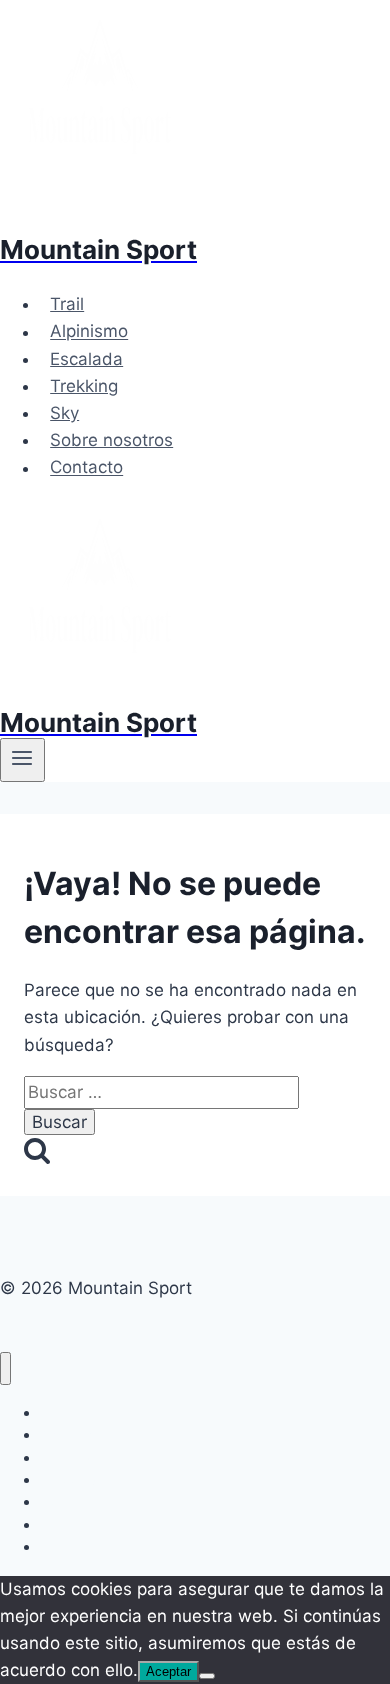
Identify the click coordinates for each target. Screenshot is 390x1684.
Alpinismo (89, 332)
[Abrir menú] (22, 760)
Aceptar (168, 1671)
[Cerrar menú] (5, 1368)
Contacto (86, 468)
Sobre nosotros (111, 440)
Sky (64, 413)
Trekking (84, 386)
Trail (67, 304)
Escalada (86, 359)
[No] (207, 1676)
